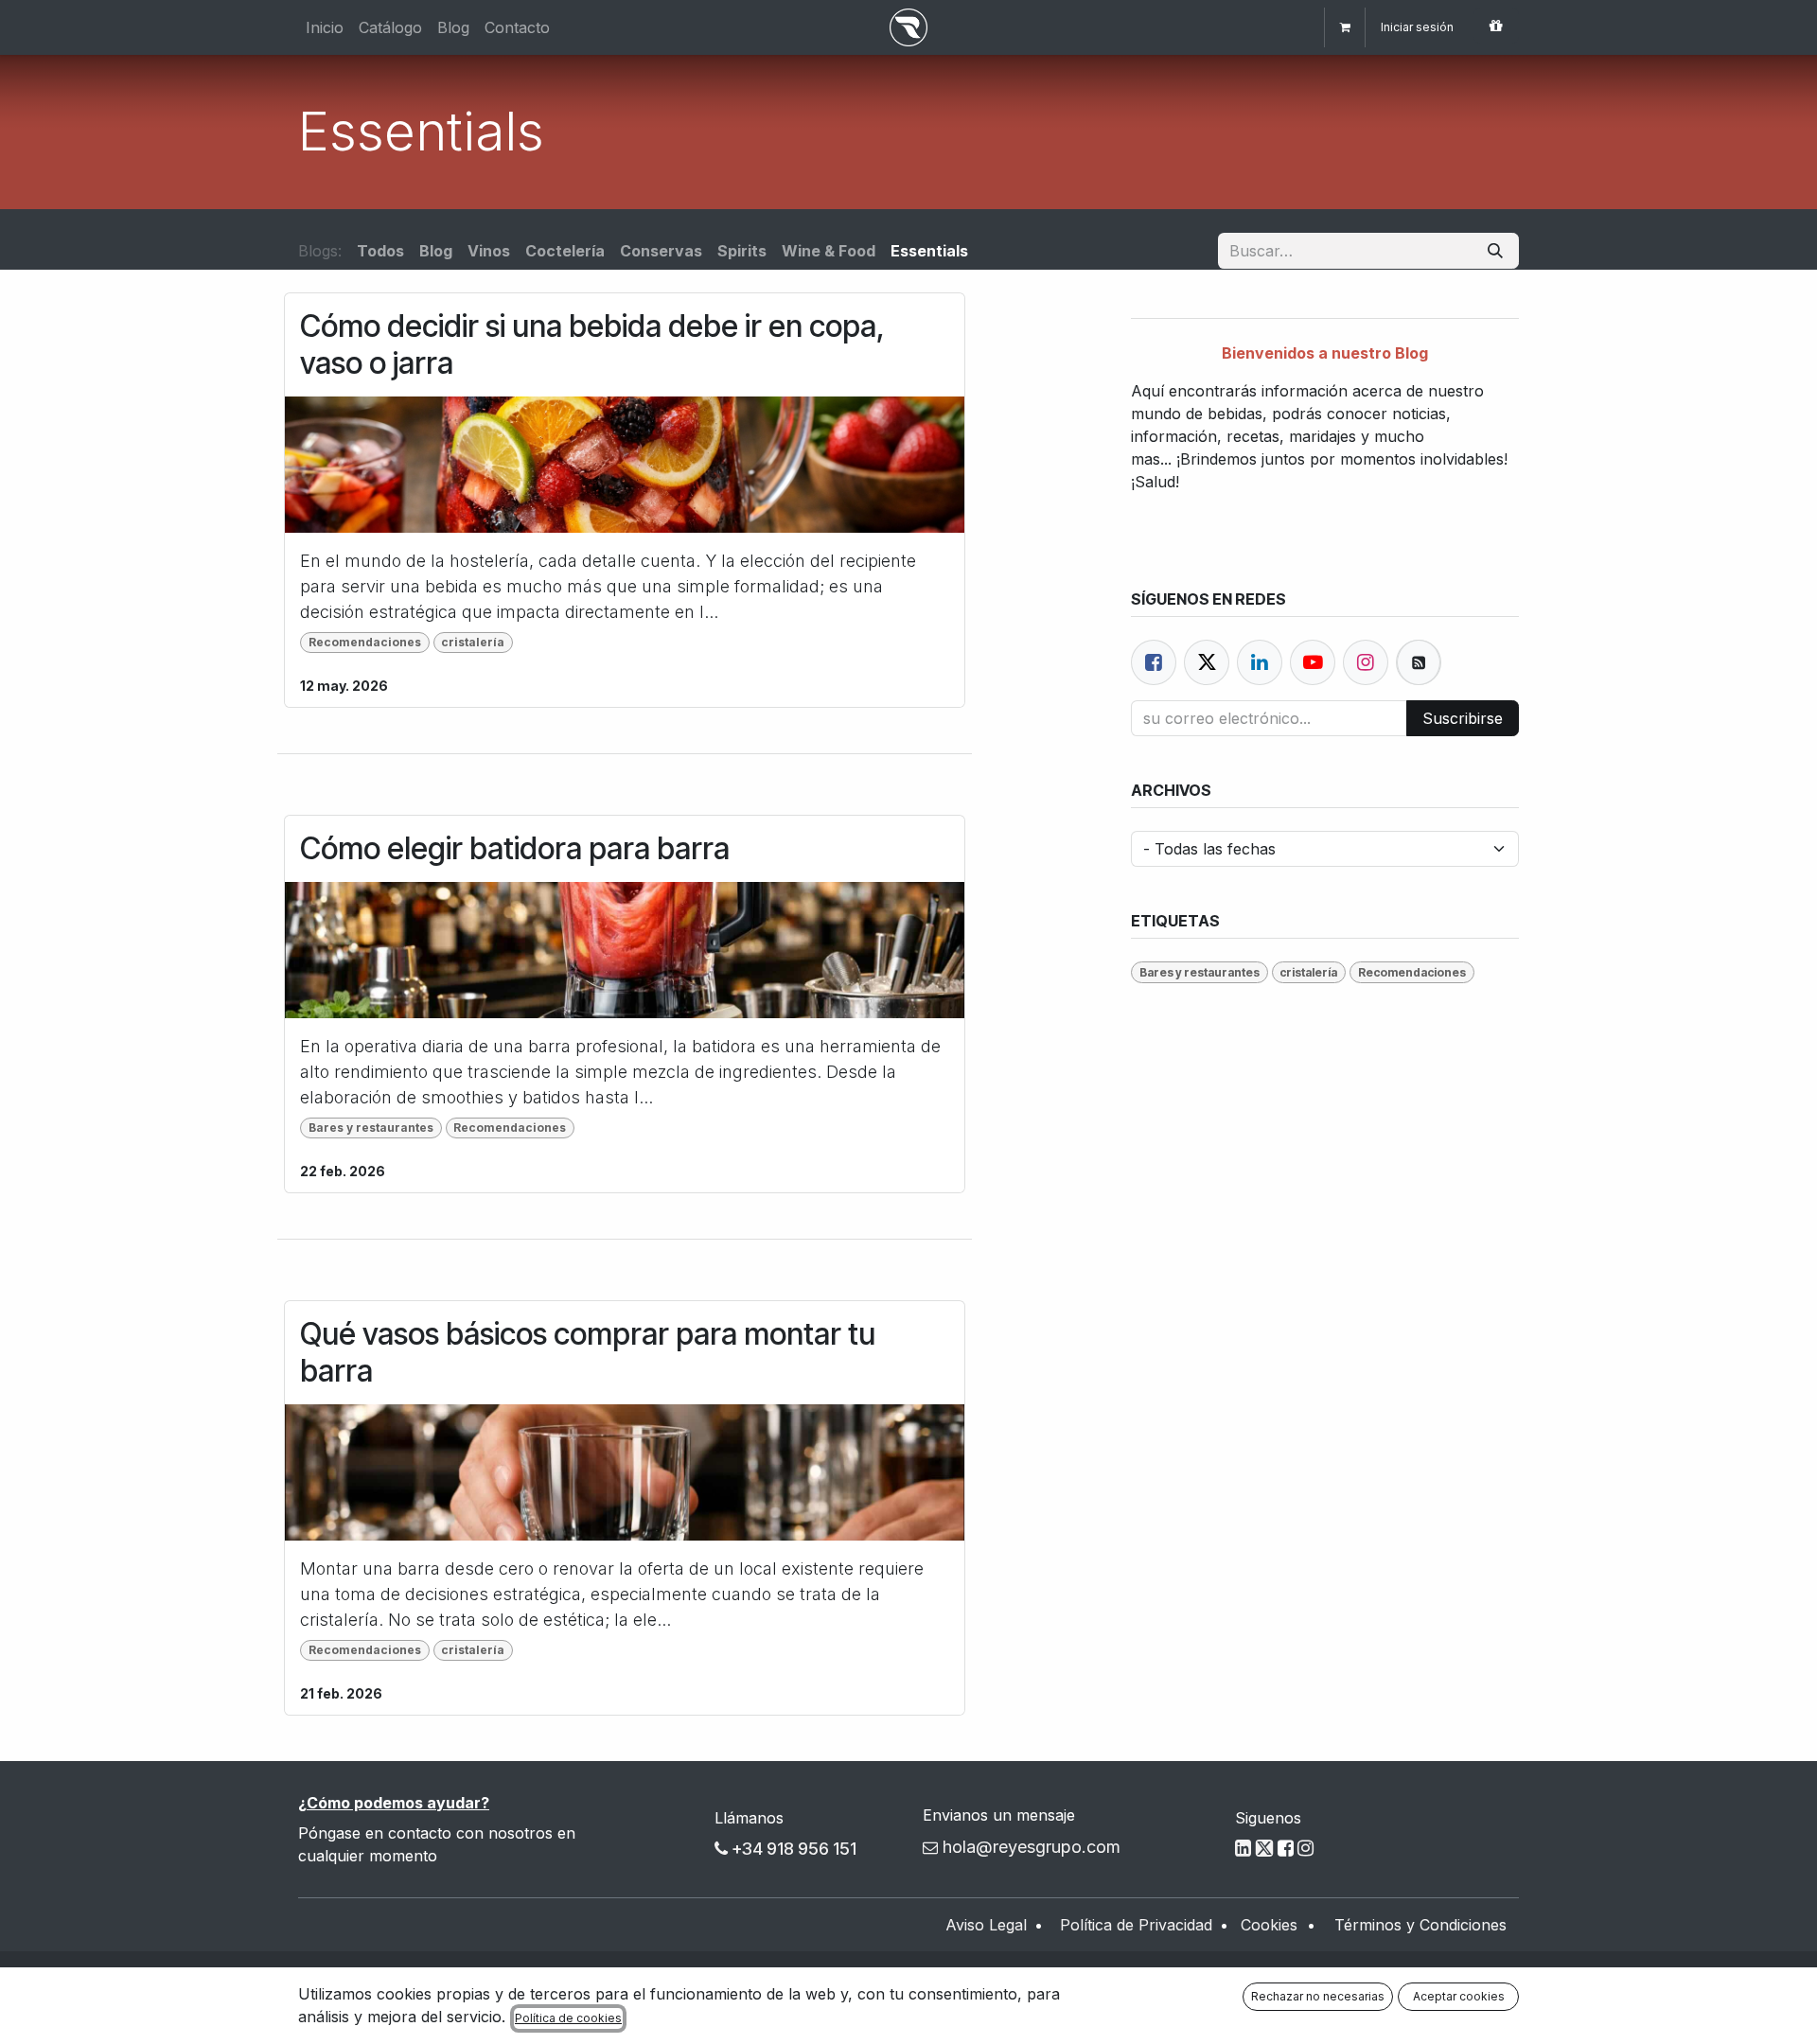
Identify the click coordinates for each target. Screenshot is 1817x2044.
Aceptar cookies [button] (1459, 1996)
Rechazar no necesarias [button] (1318, 1996)
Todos (380, 251)
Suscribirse (1463, 718)
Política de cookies (568, 2018)
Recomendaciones (365, 642)
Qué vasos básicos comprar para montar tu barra (588, 1352)
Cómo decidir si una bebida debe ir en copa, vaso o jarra (592, 344)
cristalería (473, 642)
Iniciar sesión (1417, 27)
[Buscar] (1495, 251)
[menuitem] (325, 27)
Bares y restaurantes (371, 1128)
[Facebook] (1154, 662)
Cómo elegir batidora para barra (515, 849)
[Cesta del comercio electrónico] (1345, 27)
